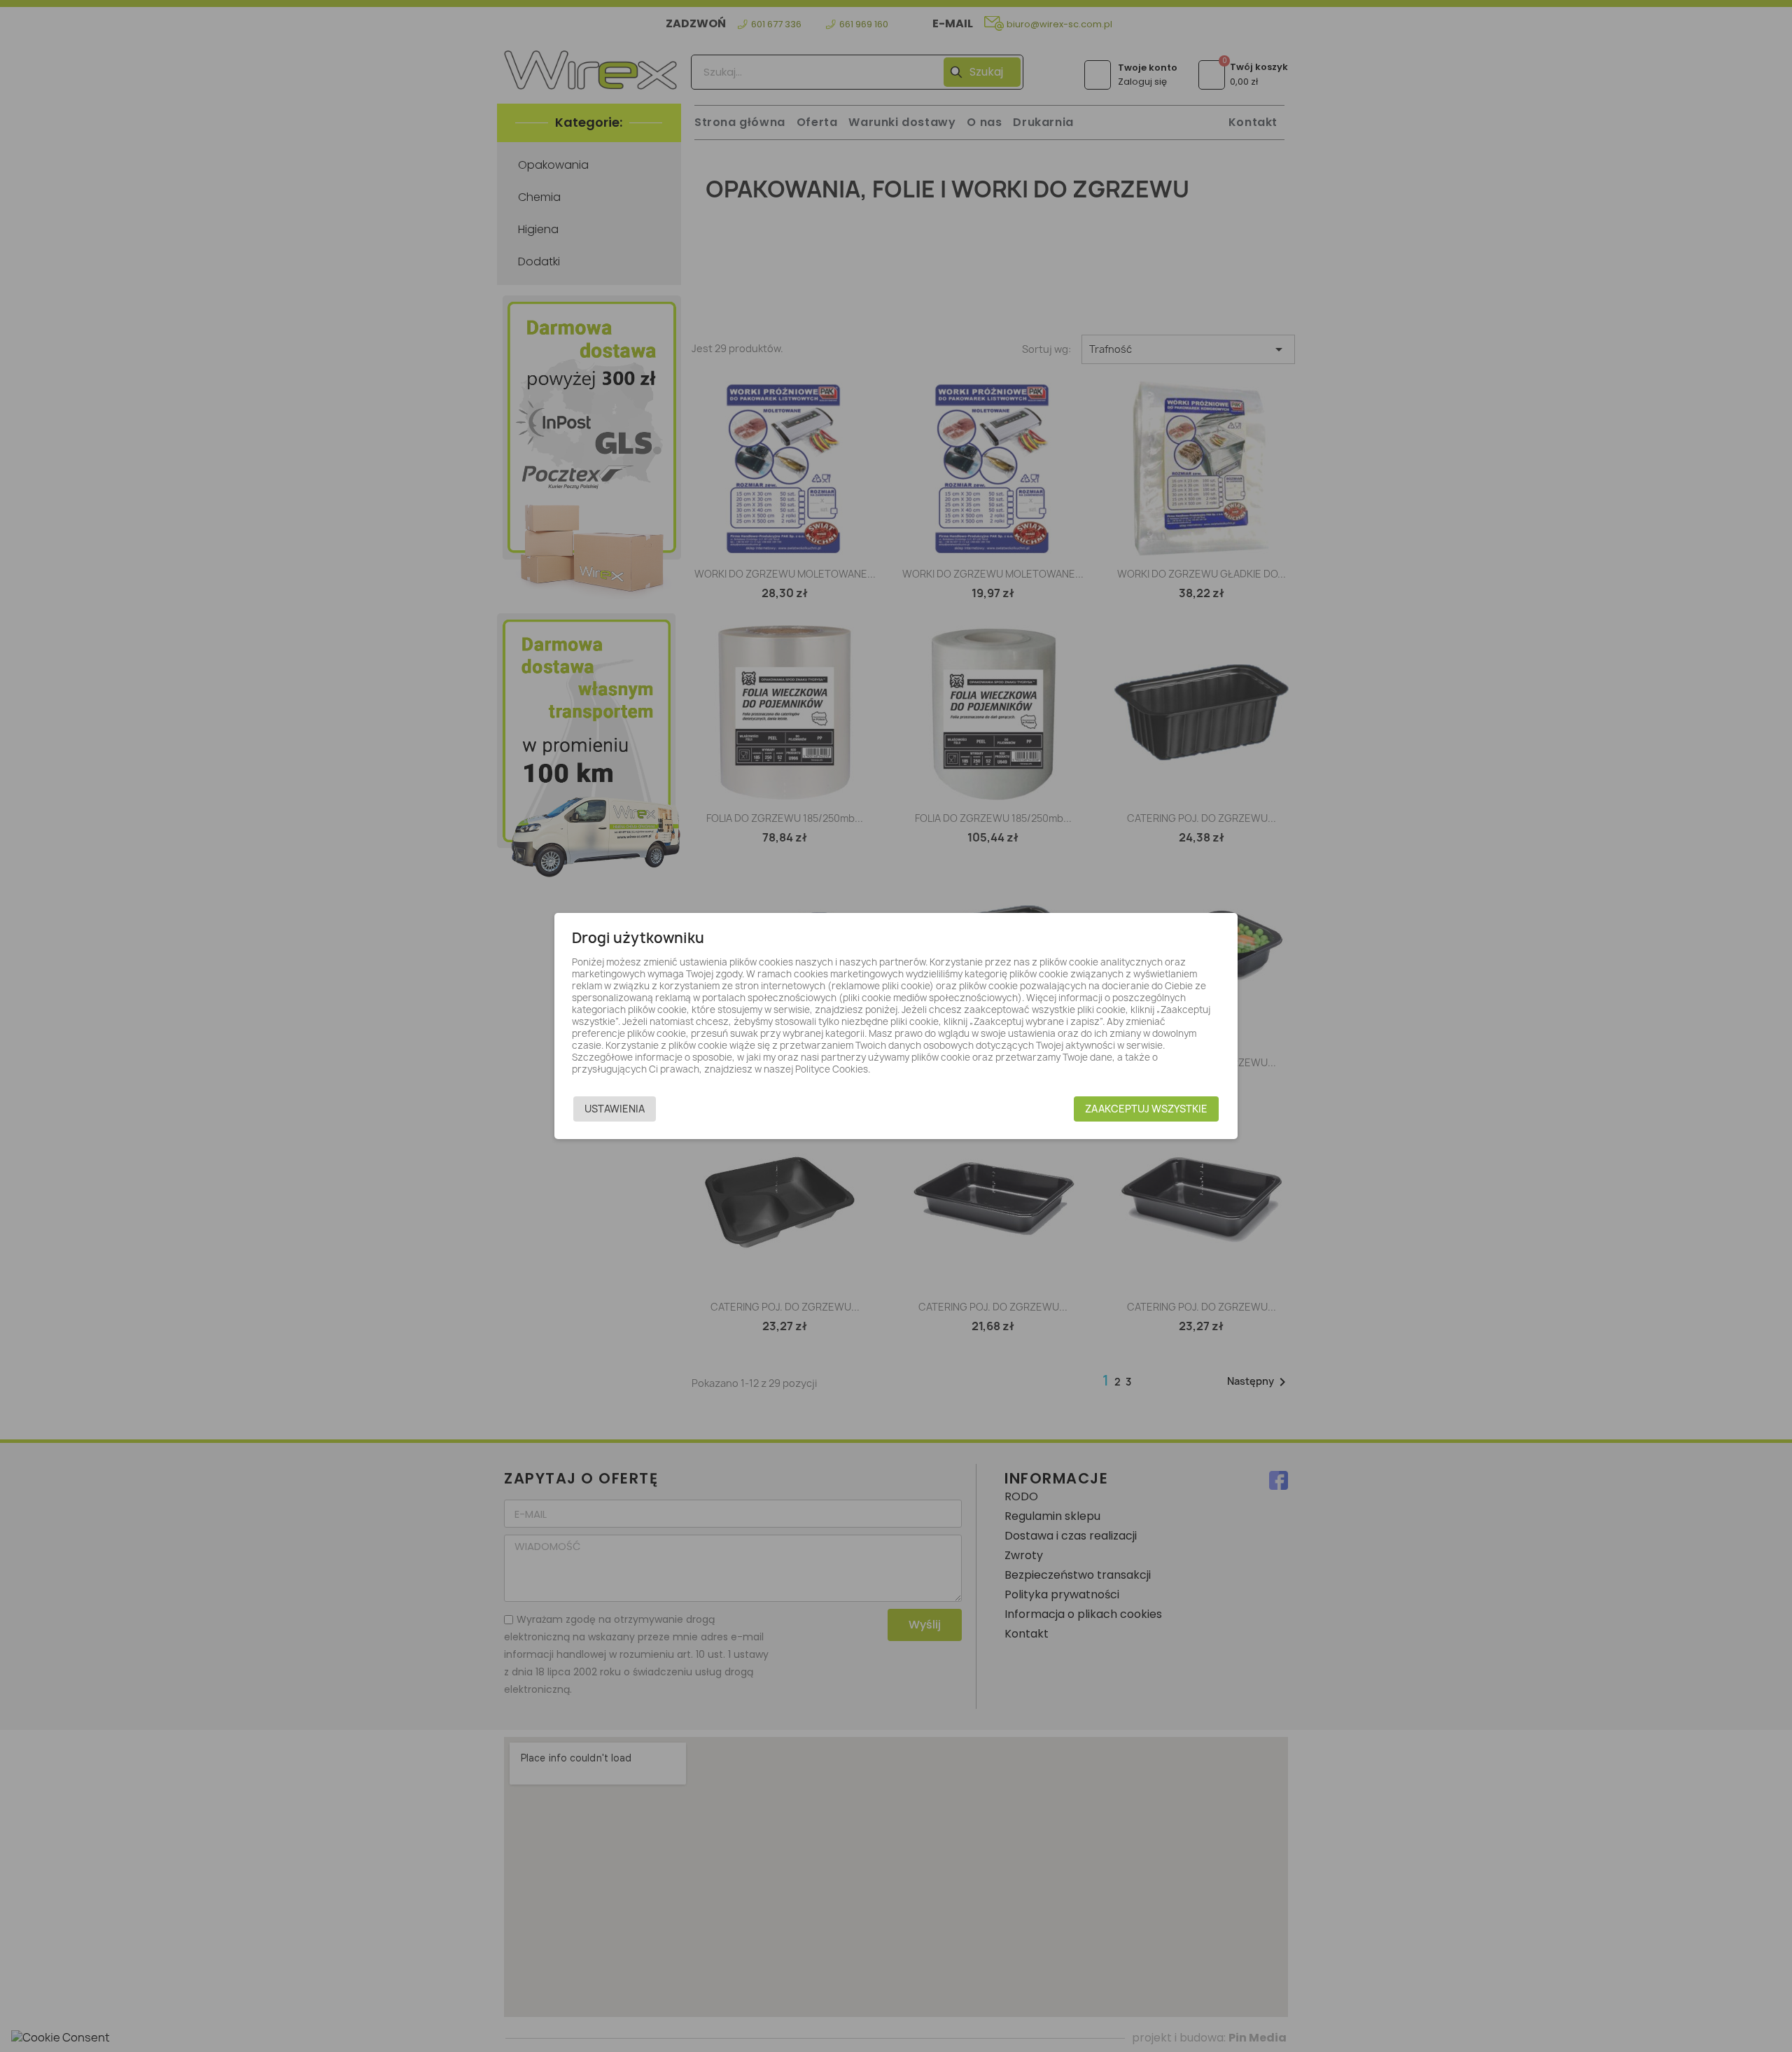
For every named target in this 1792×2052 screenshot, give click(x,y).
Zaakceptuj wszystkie (1146, 1109)
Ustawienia (615, 1109)
